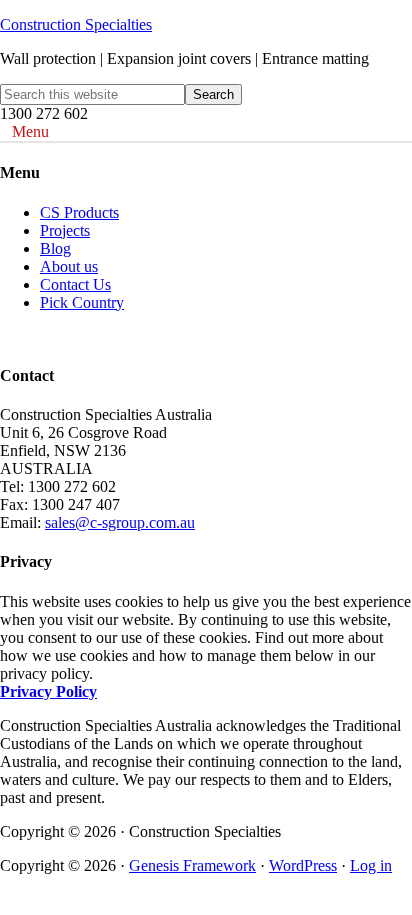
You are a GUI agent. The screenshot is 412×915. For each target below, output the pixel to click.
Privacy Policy (48, 691)
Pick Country (82, 302)
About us (69, 266)
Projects (65, 230)
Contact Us (75, 284)
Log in (371, 865)
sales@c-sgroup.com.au (120, 522)
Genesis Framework (192, 865)
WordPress (303, 865)
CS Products (79, 212)
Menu (30, 131)
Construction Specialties (76, 24)
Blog (55, 248)
